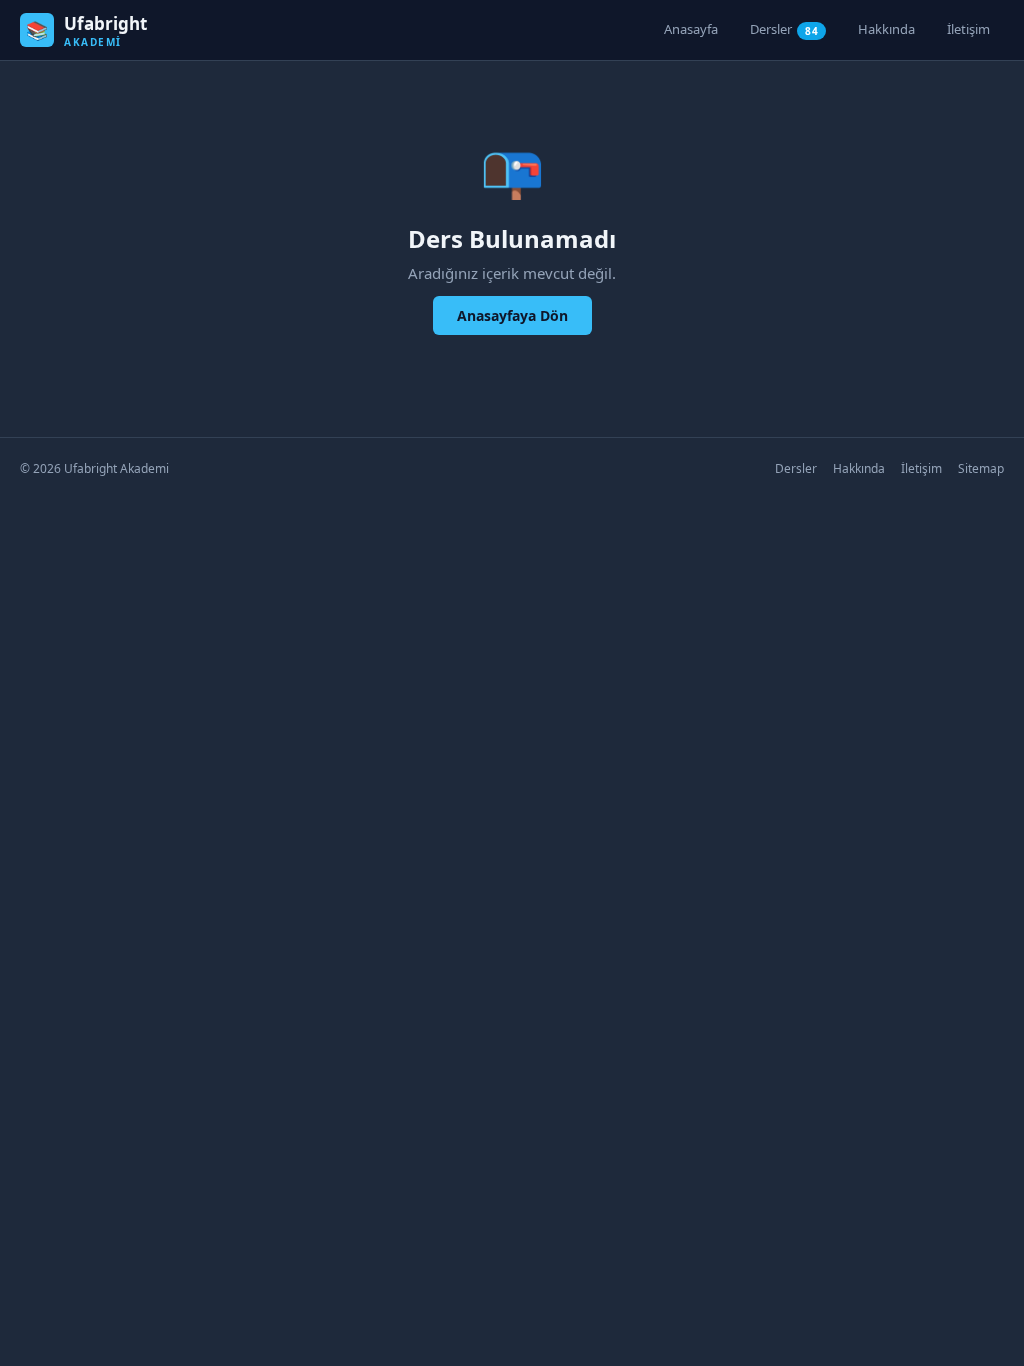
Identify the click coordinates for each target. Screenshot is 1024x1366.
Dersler (784, 29)
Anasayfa (691, 29)
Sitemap (981, 468)
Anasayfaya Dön (512, 315)
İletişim (968, 29)
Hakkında (886, 29)
